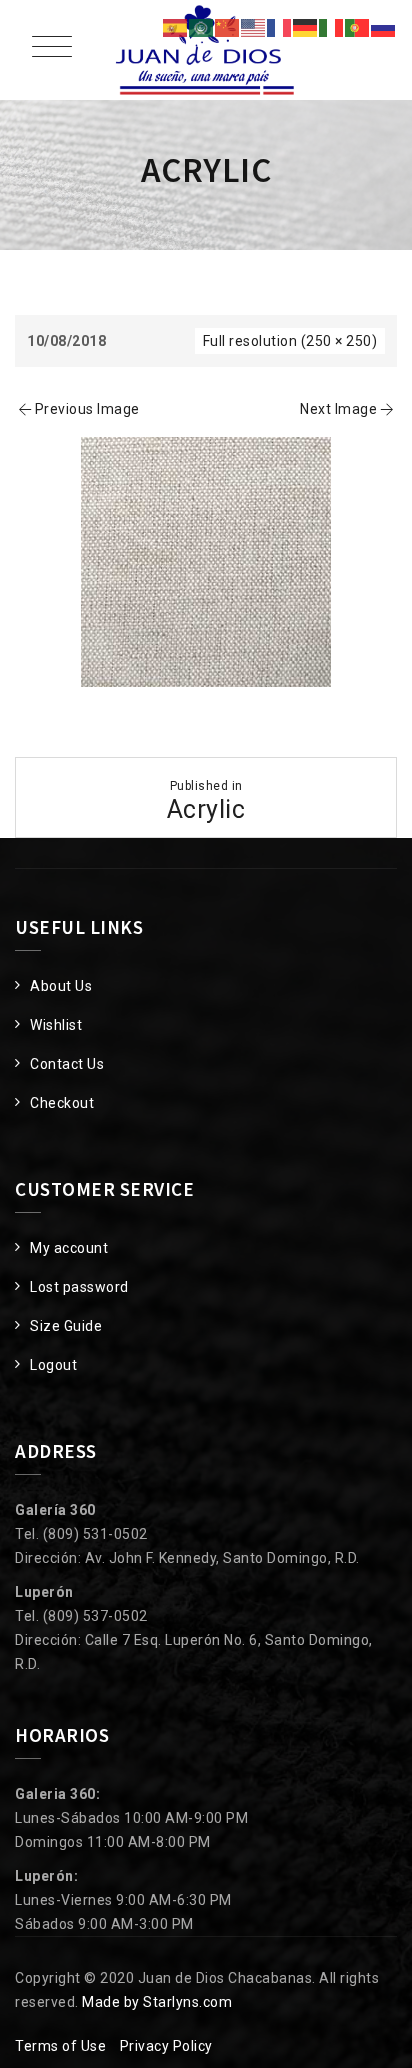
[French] (280, 27)
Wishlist (56, 1025)
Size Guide (66, 1326)
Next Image (338, 409)
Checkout (62, 1103)
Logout (53, 1365)
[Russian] (384, 27)
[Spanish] (176, 27)
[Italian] (332, 27)
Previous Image (87, 409)
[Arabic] (202, 27)
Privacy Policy (166, 2046)
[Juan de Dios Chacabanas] (206, 50)
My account (69, 1248)
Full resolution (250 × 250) (290, 341)
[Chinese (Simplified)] (228, 27)
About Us (61, 986)
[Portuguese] (358, 27)
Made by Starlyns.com (157, 2002)
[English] (254, 27)
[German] (306, 27)
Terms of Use (60, 2046)
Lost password (79, 1287)
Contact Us (67, 1064)
